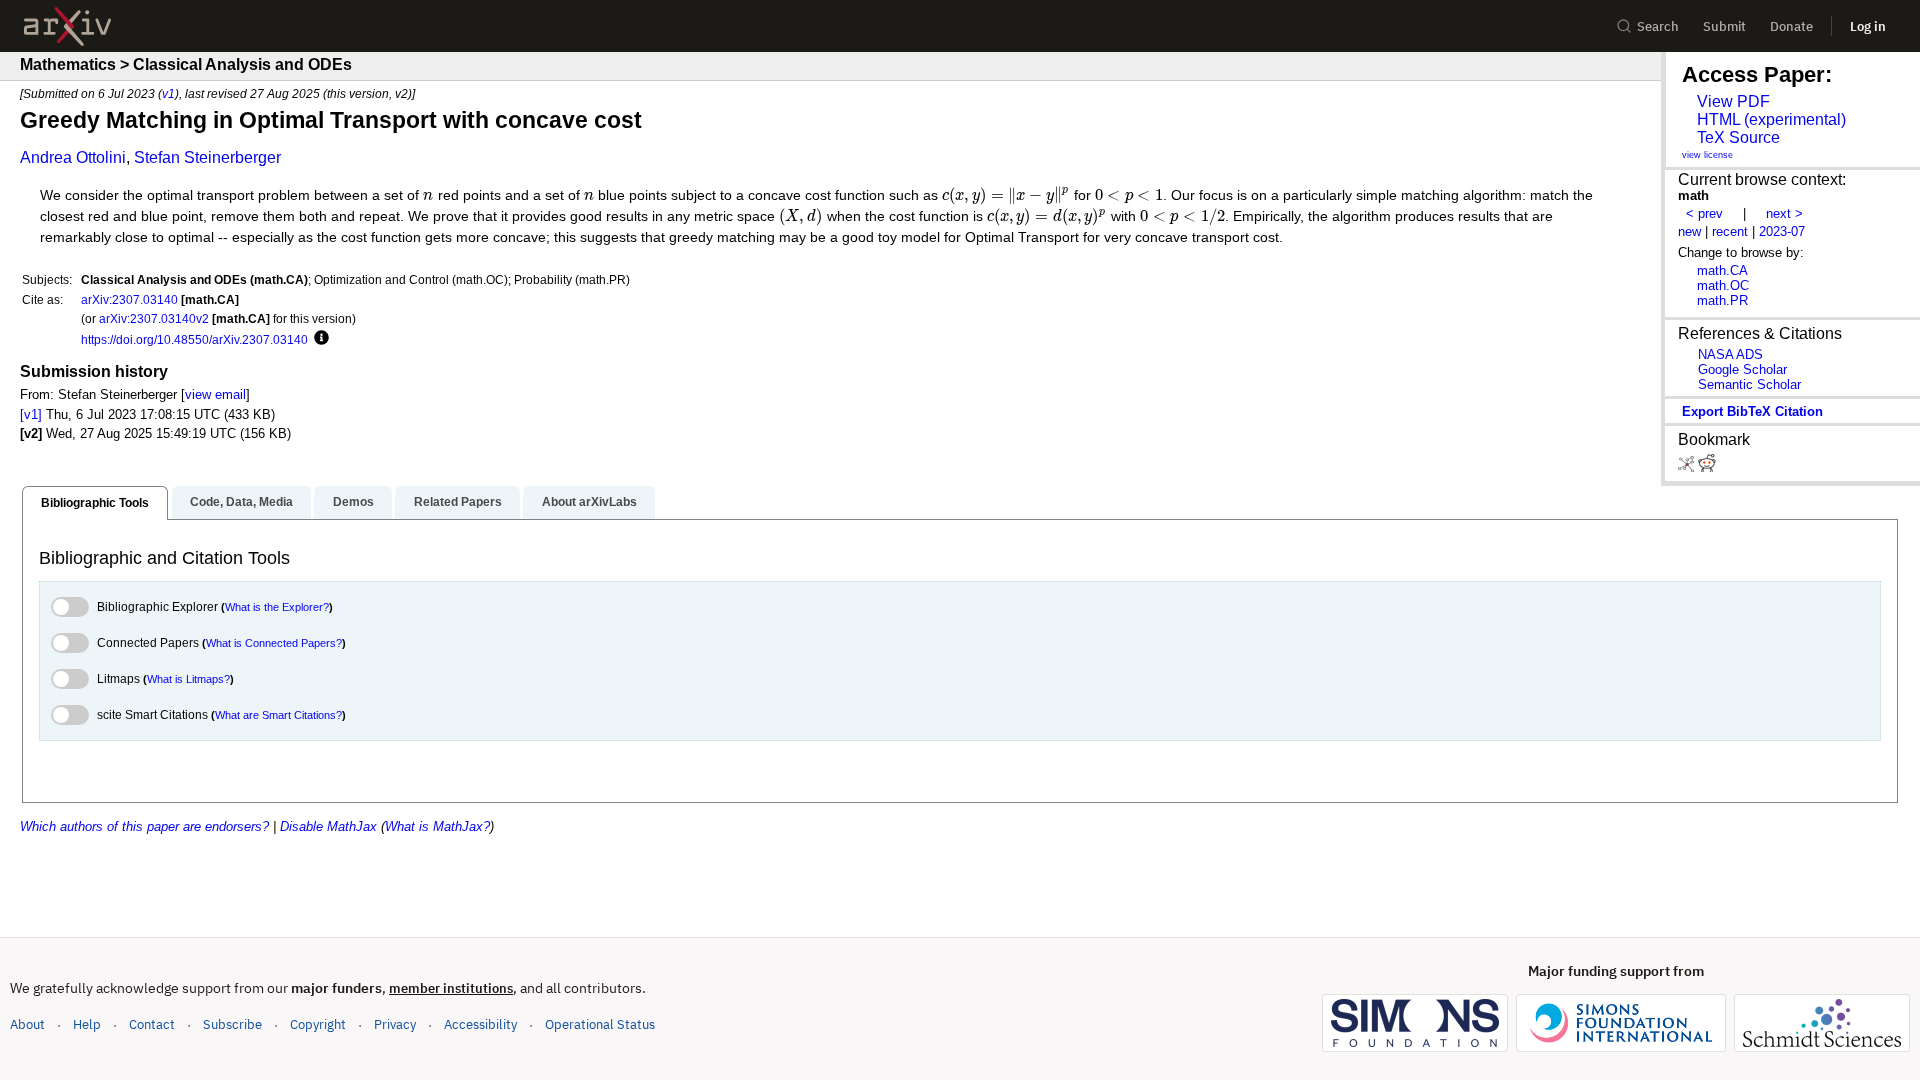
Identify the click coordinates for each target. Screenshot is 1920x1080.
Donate (1791, 26)
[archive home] (67, 26)
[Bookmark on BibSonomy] (1688, 467)
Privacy (395, 1024)
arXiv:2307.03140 (129, 299)
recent (1730, 231)
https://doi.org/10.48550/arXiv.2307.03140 (194, 339)
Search (1658, 26)
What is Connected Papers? (274, 643)
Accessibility (480, 1024)
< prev (1704, 213)
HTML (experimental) (1771, 119)
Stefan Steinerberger (207, 157)
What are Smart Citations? (278, 715)
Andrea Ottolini (73, 157)
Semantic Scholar (1749, 384)
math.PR (1722, 300)
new (1689, 231)
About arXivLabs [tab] (589, 502)
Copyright (318, 1024)
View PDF (1733, 101)
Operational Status (600, 1024)
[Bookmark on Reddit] (1707, 467)
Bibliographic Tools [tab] (95, 503)
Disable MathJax (328, 826)
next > (1784, 213)
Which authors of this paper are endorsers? (144, 826)
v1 (168, 93)
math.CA (1722, 270)
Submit (1724, 26)
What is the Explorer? (277, 607)
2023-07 (1782, 231)
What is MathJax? (437, 826)
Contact (152, 1024)
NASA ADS (1730, 354)
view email (215, 394)
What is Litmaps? (188, 679)
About (27, 1024)
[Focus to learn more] (318, 339)
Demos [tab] (353, 502)
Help (87, 1024)
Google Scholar (1742, 369)
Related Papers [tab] (458, 502)
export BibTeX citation (1752, 411)
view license (1707, 155)
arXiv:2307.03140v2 (154, 318)
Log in (1868, 26)
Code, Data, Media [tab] (241, 502)
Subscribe (232, 1024)
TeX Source (1738, 137)
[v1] (31, 414)
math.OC (1723, 285)
